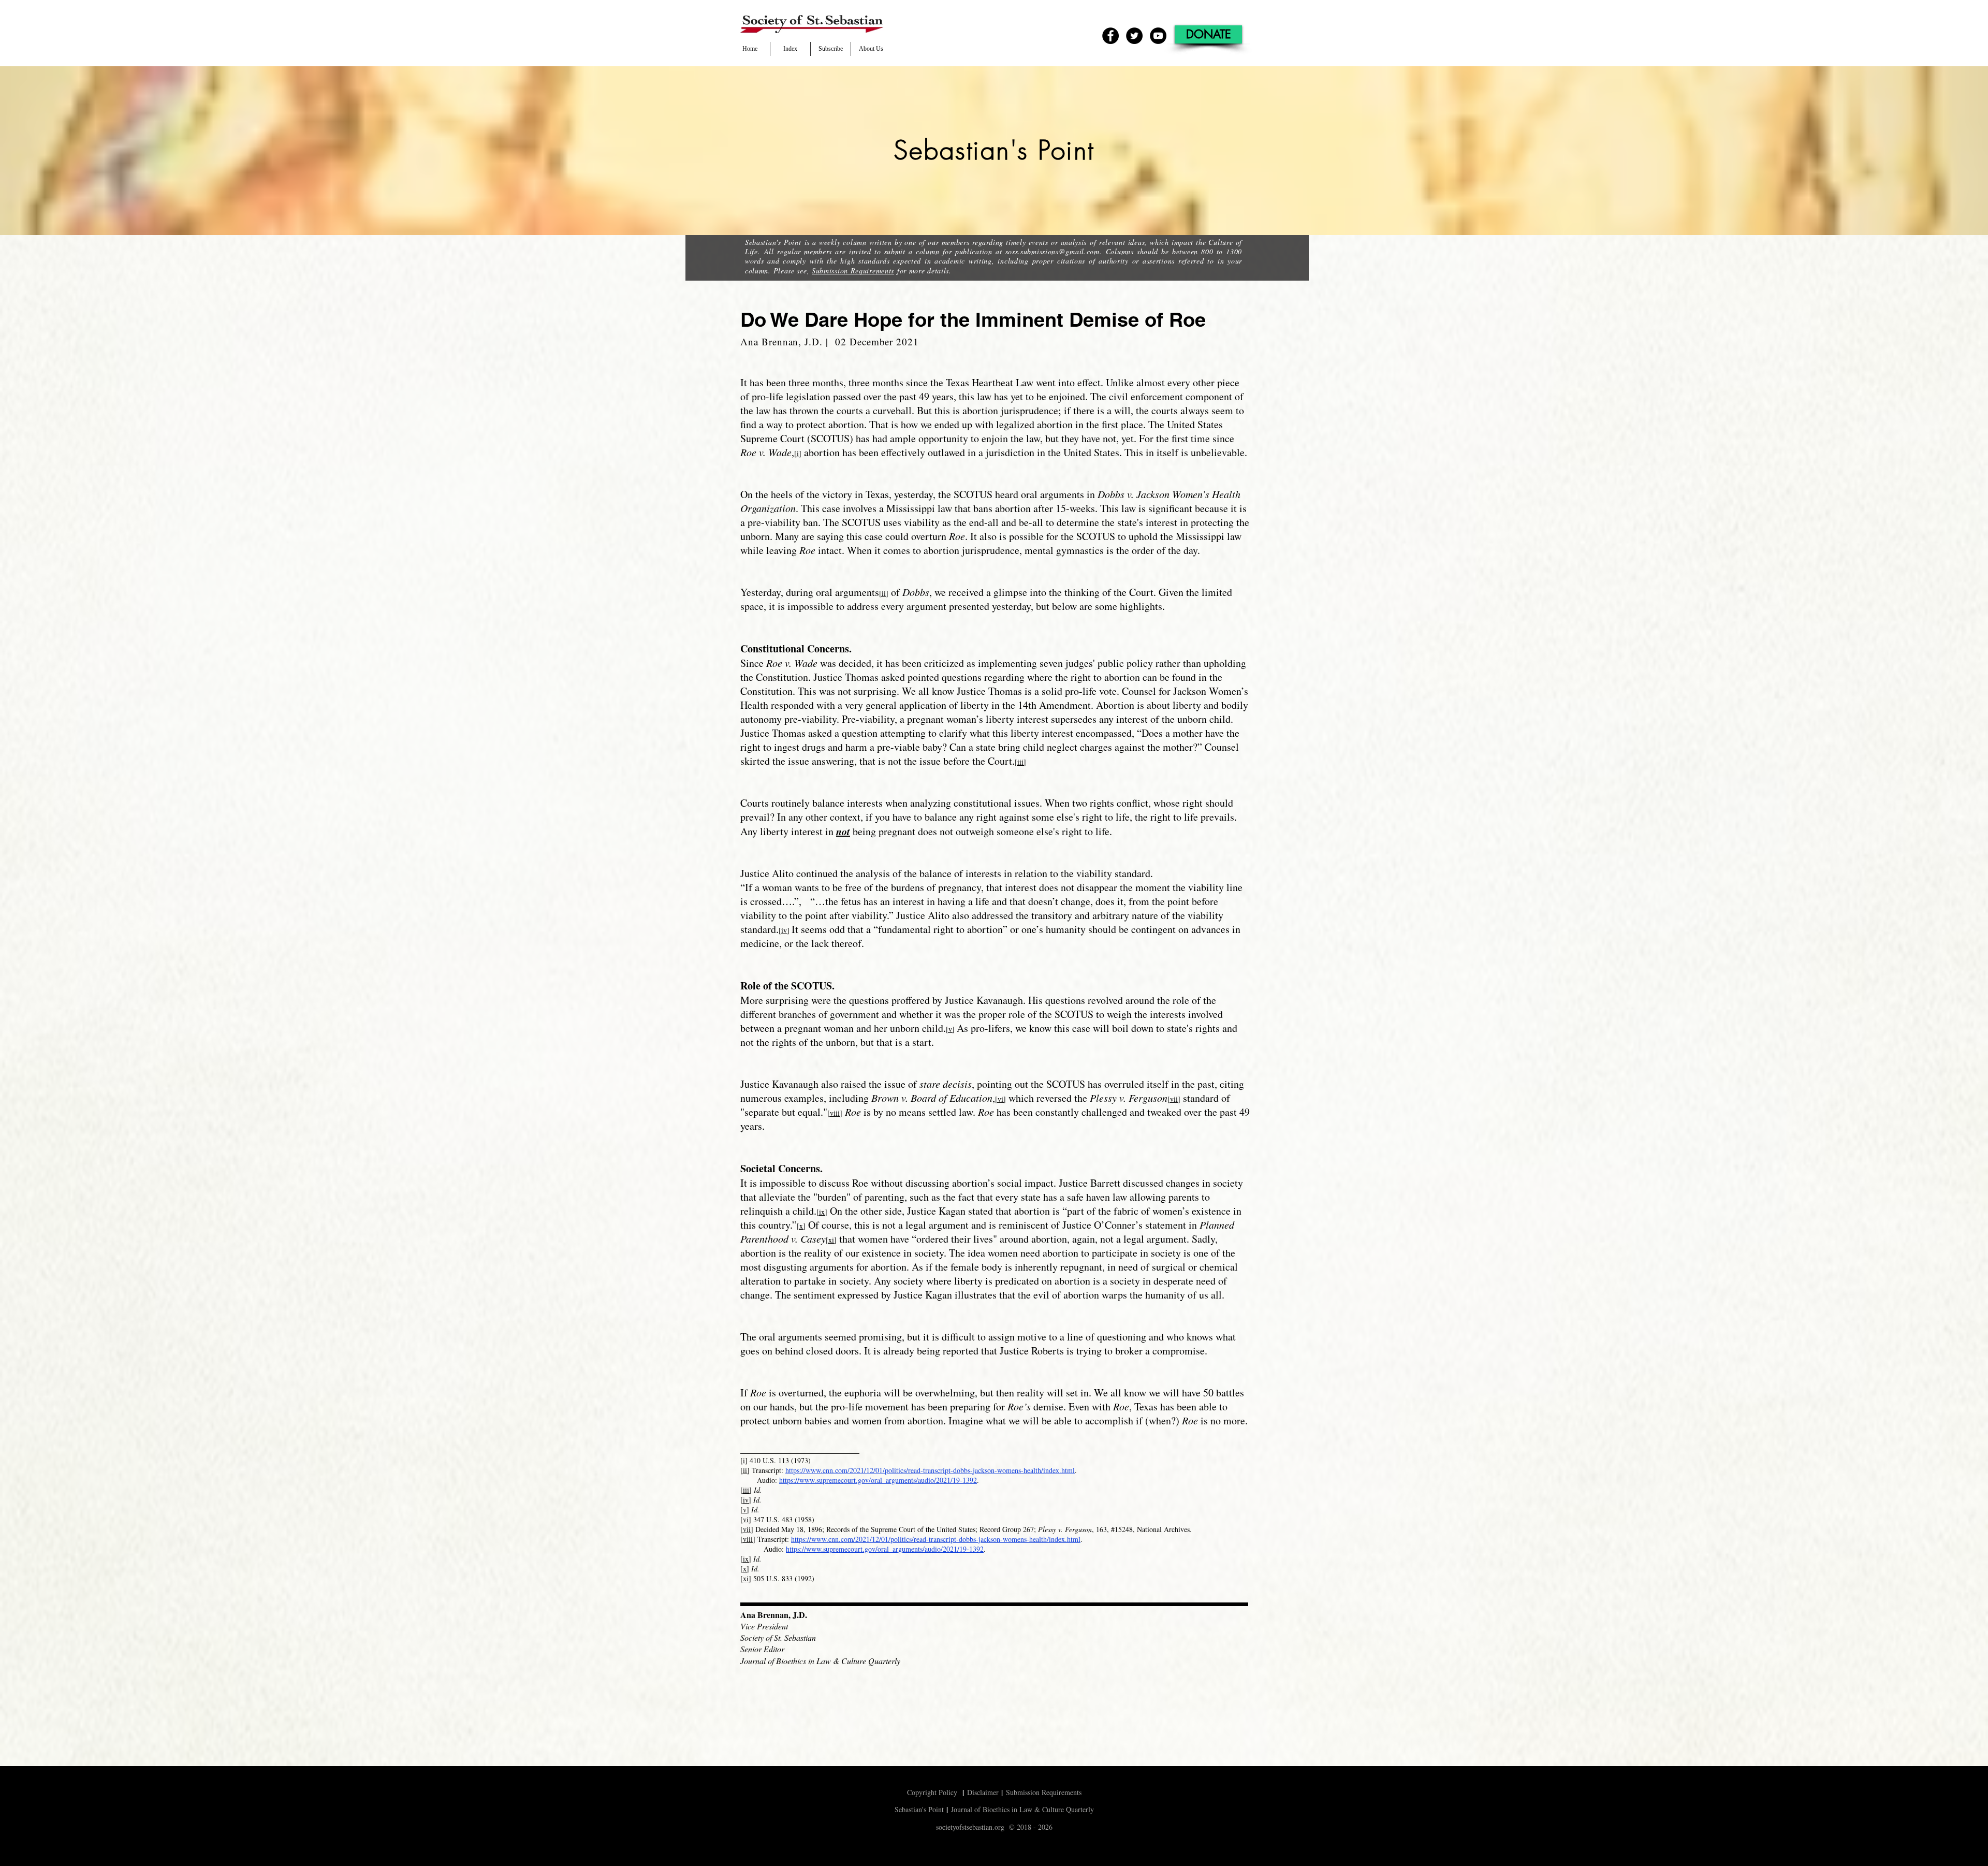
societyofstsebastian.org (970, 1827)
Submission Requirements (853, 271)
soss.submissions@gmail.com (1053, 251)
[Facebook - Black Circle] (1110, 36)
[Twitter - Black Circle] (1134, 36)
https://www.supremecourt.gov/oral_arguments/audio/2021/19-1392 (878, 1480)
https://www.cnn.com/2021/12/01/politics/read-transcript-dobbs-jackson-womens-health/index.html (930, 1470)
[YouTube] (1158, 36)
